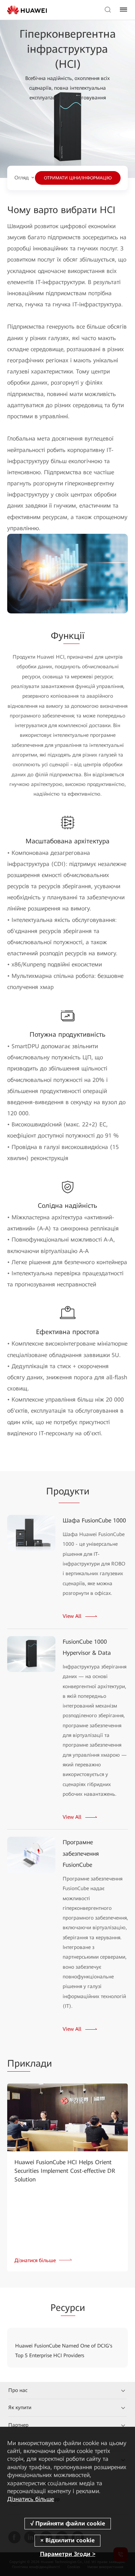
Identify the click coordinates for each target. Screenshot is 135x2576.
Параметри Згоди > (68, 2554)
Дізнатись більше (31, 2499)
